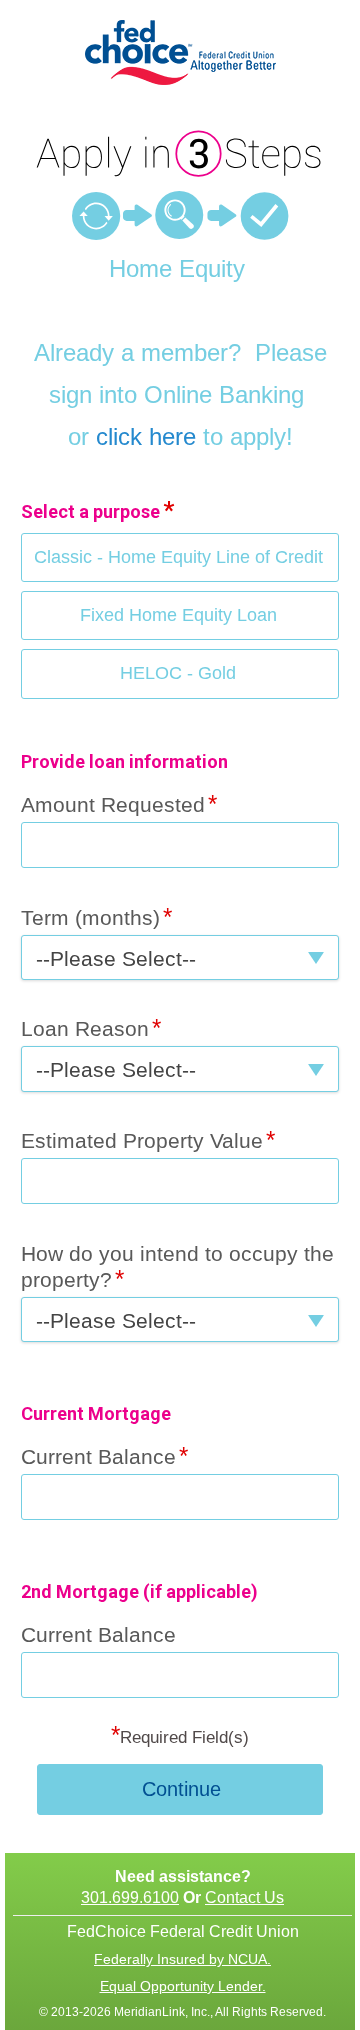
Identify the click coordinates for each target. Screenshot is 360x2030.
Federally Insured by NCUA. (182, 1959)
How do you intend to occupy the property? (177, 1266)
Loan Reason (85, 1028)
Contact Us (244, 1897)
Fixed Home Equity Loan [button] (178, 615)
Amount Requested (113, 804)
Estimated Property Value (142, 1140)
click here (146, 436)
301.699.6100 (130, 1897)
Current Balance (98, 1456)
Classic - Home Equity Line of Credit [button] (178, 557)
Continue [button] (181, 1789)
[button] (179, 957)
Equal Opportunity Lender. (183, 1986)
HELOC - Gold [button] (178, 673)
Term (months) (90, 917)
